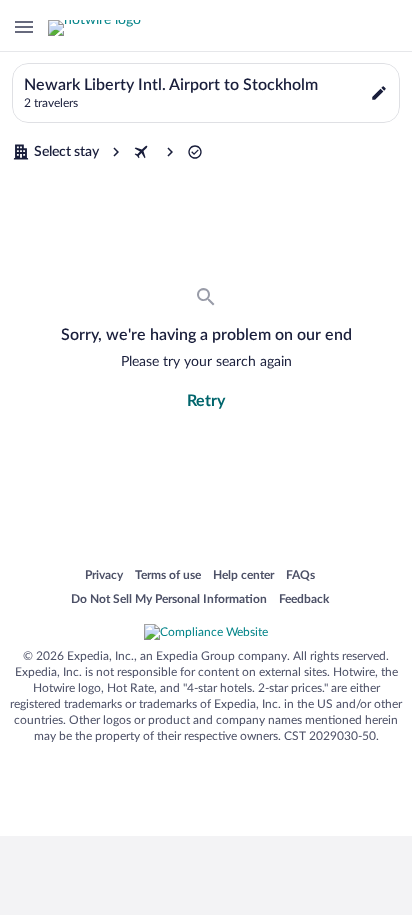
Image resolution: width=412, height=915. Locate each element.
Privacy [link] (104, 576)
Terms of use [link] (168, 576)
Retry (206, 401)
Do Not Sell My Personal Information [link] (169, 600)
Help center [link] (243, 576)
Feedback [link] (304, 600)
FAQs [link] (300, 576)
